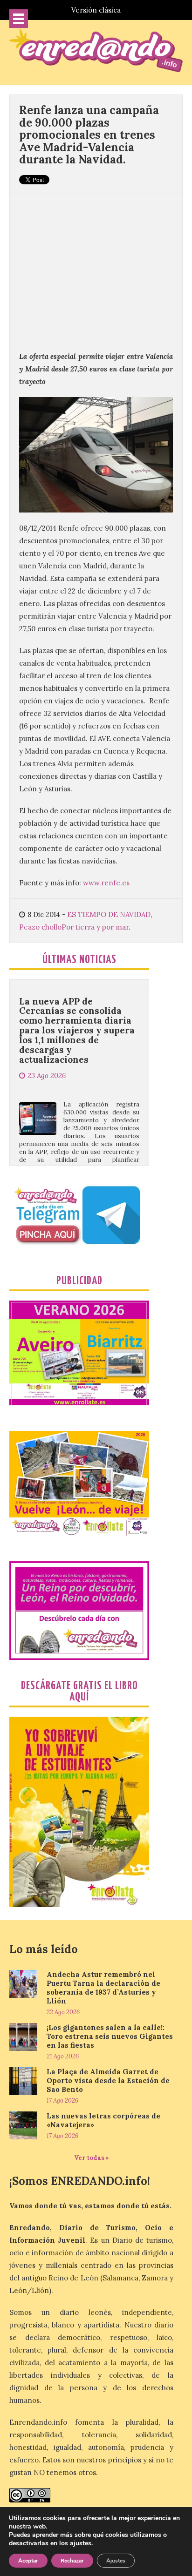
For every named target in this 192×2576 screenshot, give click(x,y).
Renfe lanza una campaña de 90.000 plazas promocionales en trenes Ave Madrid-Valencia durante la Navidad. (89, 135)
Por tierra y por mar (95, 927)
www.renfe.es (106, 883)
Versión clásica (96, 10)
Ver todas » (92, 2158)
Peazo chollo (40, 927)
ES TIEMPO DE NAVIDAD (109, 914)
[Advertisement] (96, 267)
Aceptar (28, 2561)
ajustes (81, 2543)
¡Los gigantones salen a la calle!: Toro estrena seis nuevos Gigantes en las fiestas (110, 2036)
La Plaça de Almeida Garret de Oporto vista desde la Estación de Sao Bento (108, 2080)
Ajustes (116, 2561)
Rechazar (72, 2561)
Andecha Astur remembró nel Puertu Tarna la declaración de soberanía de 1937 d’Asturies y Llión (103, 1988)
